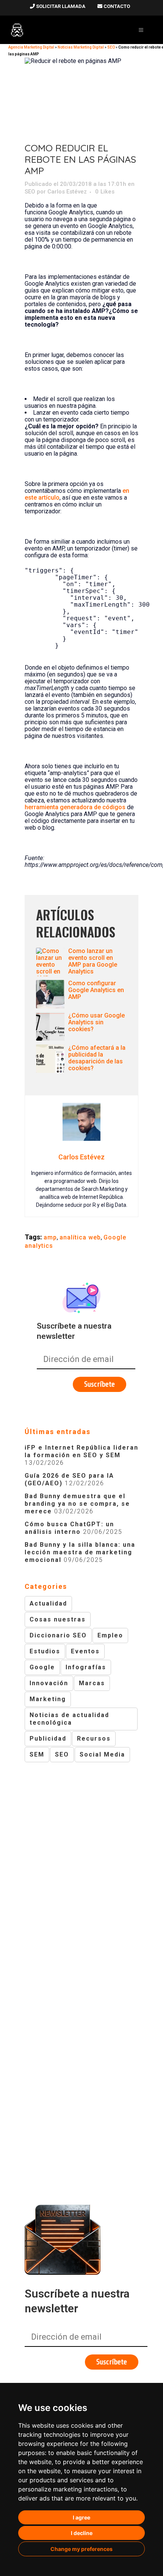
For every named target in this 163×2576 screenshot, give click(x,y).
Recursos (94, 1739)
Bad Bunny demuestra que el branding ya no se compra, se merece (77, 1504)
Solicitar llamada (60, 6)
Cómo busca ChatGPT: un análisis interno (69, 1528)
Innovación (49, 1683)
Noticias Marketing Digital (81, 47)
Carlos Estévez (67, 192)
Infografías (86, 1667)
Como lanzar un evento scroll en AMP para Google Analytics (93, 961)
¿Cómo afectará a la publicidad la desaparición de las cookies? (97, 1058)
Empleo (110, 1635)
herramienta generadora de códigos (75, 807)
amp (50, 1237)
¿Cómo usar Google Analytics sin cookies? (96, 1022)
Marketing (48, 1699)
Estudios (45, 1651)
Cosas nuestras (58, 1619)
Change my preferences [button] (81, 2549)
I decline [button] (82, 2533)
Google (42, 1667)
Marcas (92, 1683)
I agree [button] (81, 2517)
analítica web (80, 1237)
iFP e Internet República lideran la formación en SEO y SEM (81, 1451)
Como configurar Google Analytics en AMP (96, 990)
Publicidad (48, 1739)
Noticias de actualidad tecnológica (69, 1719)
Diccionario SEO (58, 1635)
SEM (37, 1754)
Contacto (116, 6)
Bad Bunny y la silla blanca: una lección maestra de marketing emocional (80, 1552)
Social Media (102, 1754)
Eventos (85, 1651)
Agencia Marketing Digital (31, 47)
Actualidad (48, 1603)
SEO (111, 47)
